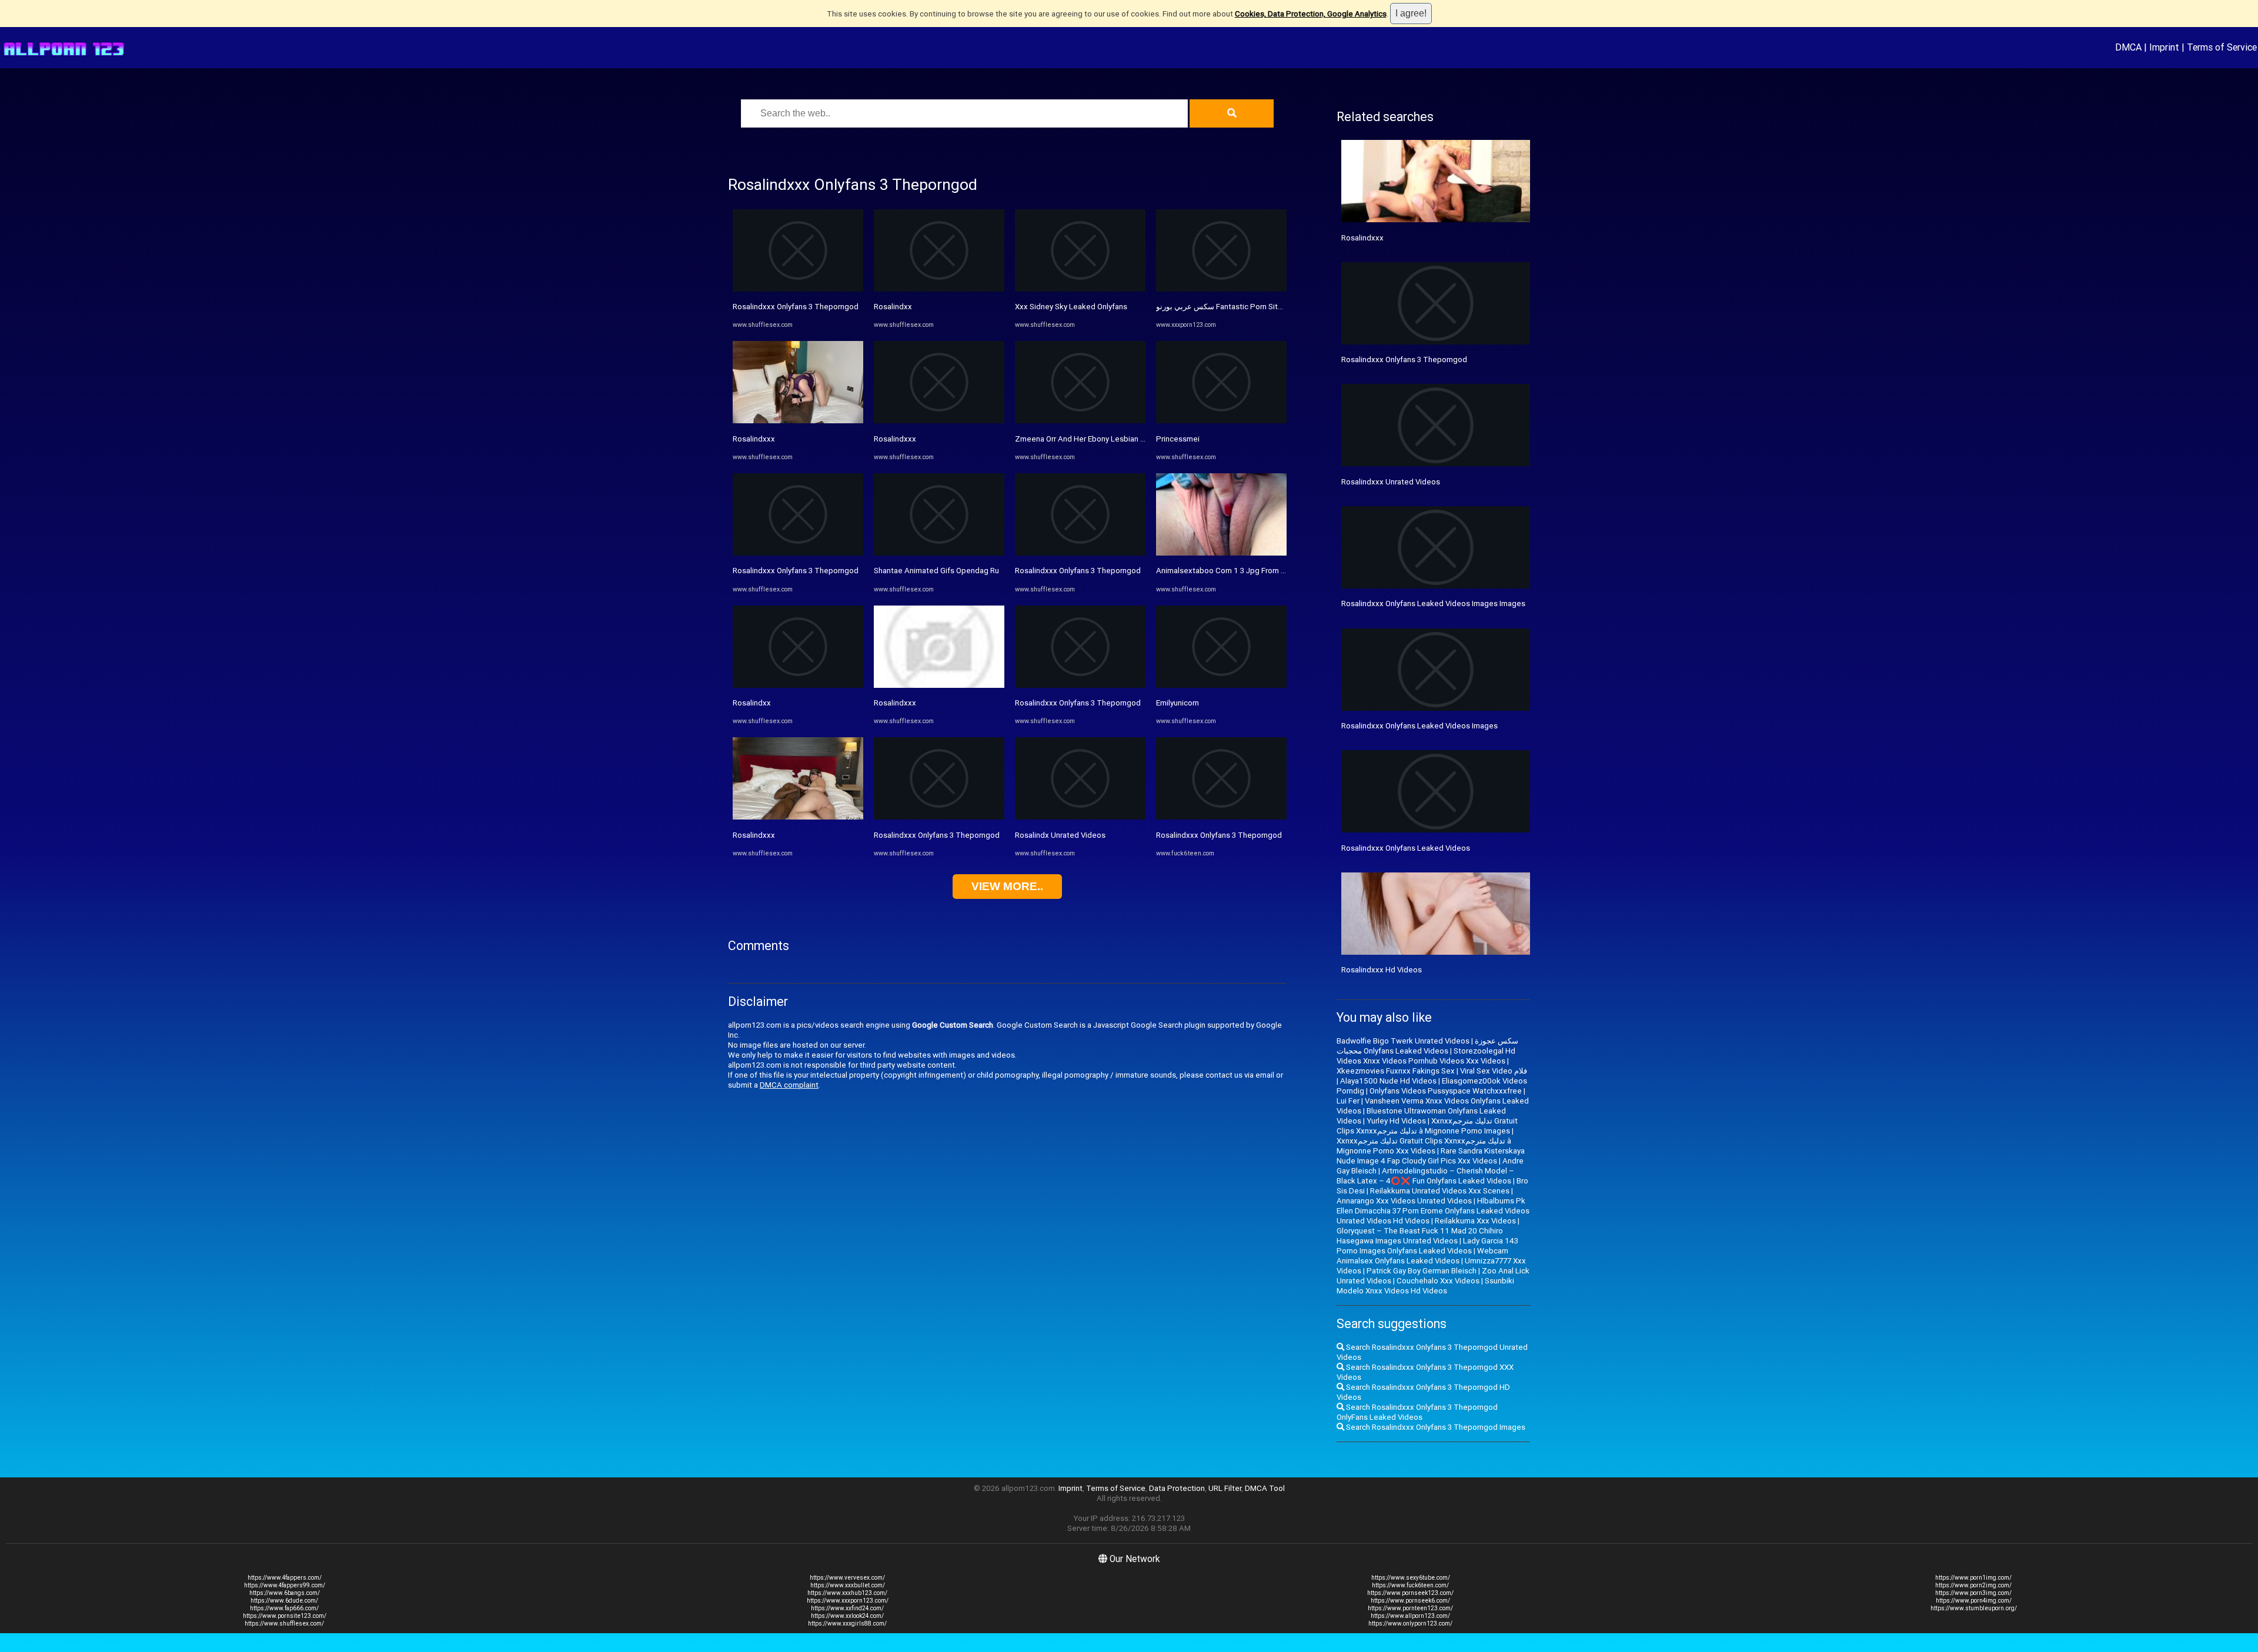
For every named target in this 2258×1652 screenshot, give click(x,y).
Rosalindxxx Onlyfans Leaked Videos (1406, 848)
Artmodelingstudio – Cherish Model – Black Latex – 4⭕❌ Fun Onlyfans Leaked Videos (1425, 1176)
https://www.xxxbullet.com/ (848, 1585)
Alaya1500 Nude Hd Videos (1388, 1081)
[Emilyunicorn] (1221, 685)
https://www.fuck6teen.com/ (1410, 1585)
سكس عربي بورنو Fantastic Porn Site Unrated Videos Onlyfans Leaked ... (1281, 307)
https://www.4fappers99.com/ (285, 1585)
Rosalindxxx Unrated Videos (1391, 482)
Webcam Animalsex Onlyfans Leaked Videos (1422, 1256)
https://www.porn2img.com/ (1973, 1585)
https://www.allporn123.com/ (1410, 1616)
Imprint (2164, 47)
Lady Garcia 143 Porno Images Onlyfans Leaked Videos (1427, 1246)
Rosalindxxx (754, 439)
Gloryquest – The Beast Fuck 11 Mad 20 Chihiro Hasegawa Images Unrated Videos (1420, 1236)
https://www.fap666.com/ (284, 1608)
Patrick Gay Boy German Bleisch (1422, 1271)
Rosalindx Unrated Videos (1060, 835)
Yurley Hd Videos (1396, 1121)
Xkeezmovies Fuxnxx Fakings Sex (1396, 1071)
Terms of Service (2222, 47)
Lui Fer (1348, 1101)
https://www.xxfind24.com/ (847, 1608)
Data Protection (1177, 1488)
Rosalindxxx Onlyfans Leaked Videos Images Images (1433, 603)
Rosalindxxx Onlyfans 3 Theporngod (796, 307)
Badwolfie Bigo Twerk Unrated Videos (1403, 1041)
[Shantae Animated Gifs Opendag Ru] (939, 553)
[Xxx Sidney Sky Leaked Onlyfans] (1080, 289)
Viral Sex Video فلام (1494, 1071)
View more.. (1007, 886)
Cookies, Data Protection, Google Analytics (1311, 14)
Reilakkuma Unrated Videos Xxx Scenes (1440, 1191)
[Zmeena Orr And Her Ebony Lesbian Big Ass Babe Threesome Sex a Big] (1080, 421)
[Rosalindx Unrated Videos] (1080, 817)
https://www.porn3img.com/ (1973, 1593)
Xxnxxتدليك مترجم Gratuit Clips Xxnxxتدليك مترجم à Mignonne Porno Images (1427, 1126)
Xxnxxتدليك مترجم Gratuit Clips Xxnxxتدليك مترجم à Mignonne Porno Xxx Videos (1424, 1146)
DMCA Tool (1265, 1488)
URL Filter (1225, 1488)
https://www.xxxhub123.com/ (847, 1593)
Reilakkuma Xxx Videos (1475, 1221)
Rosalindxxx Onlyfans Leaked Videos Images (1419, 726)
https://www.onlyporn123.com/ (1410, 1623)
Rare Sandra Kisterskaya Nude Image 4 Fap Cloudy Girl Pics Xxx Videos (1431, 1156)
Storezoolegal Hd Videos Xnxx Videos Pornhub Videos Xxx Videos (1426, 1056)
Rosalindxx (752, 703)
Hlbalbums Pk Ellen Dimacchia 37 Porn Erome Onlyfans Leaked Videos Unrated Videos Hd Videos (1433, 1211)
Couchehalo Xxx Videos (1438, 1281)
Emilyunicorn (1178, 703)
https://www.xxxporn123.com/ (848, 1601)
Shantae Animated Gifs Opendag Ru (936, 571)
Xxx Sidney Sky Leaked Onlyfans (1071, 307)
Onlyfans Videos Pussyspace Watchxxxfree (1446, 1091)
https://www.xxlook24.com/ (847, 1616)
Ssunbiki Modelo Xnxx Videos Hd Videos (1425, 1286)
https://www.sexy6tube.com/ (1411, 1578)
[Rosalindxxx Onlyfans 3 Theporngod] (798, 289)
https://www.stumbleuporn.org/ (1974, 1608)
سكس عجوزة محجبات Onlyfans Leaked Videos (1427, 1046)
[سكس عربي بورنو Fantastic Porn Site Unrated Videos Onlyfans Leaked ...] (1221, 289)
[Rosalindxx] (798, 685)
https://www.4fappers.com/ (285, 1578)
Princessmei (1178, 439)
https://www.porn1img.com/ (1973, 1578)
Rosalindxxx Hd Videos (1382, 970)
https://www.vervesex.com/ (847, 1578)
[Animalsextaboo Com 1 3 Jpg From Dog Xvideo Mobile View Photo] (1221, 553)
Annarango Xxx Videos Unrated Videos (1404, 1201)
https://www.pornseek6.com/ (1410, 1601)
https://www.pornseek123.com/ (1410, 1593)
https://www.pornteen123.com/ (1410, 1608)
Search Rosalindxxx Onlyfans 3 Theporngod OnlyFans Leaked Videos (1417, 1412)
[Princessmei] (1221, 421)
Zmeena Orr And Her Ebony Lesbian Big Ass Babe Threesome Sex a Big (1139, 439)
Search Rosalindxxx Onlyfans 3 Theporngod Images (1435, 1427)
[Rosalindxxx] (798, 421)
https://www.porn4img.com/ (1974, 1601)
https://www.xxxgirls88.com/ (847, 1623)
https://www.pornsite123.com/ (285, 1616)
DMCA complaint (789, 1085)
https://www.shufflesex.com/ (284, 1623)
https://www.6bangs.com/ (285, 1593)
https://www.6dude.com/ (284, 1601)
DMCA (2128, 47)
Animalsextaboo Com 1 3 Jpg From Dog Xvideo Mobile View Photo (1273, 571)
